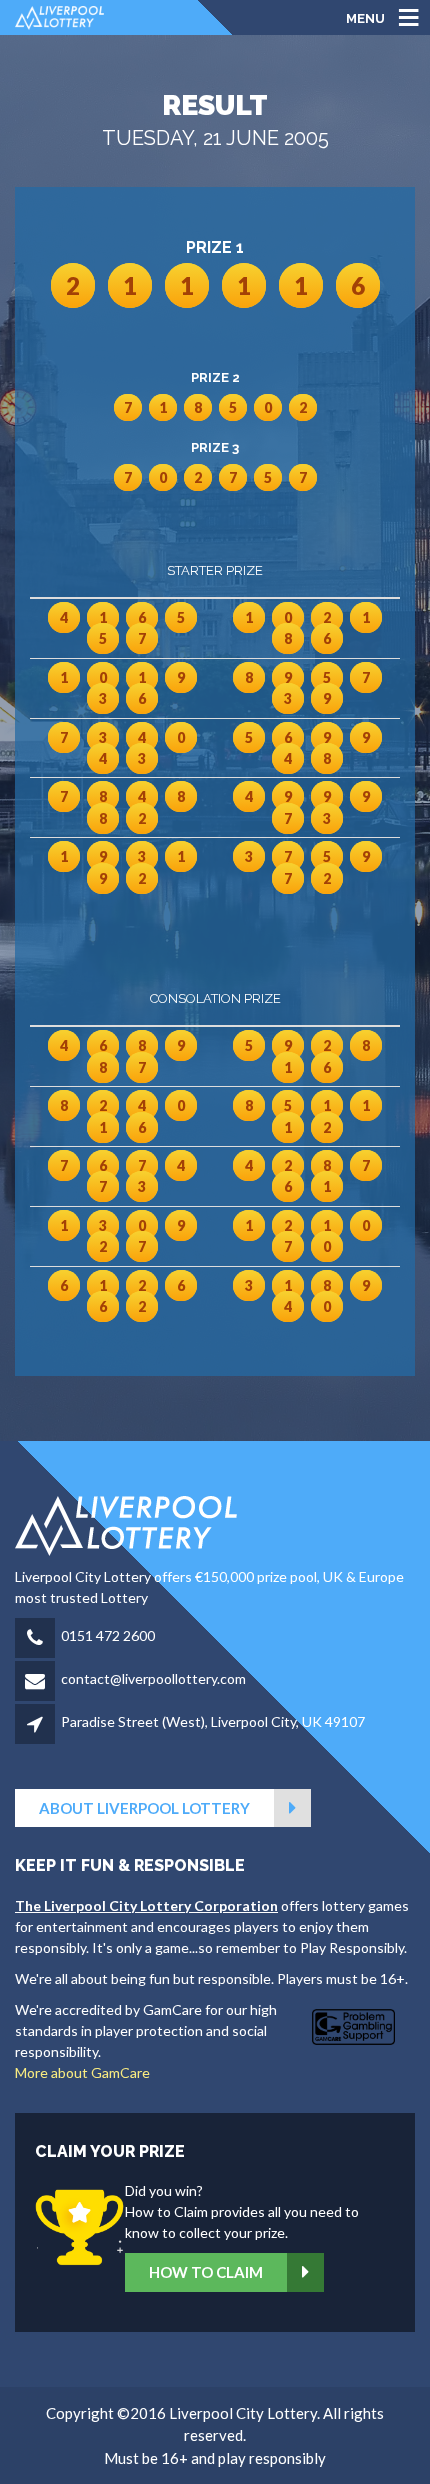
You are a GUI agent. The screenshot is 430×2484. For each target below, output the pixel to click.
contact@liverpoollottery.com (153, 1678)
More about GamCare (82, 2072)
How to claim (206, 2272)
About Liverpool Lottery (144, 1808)
